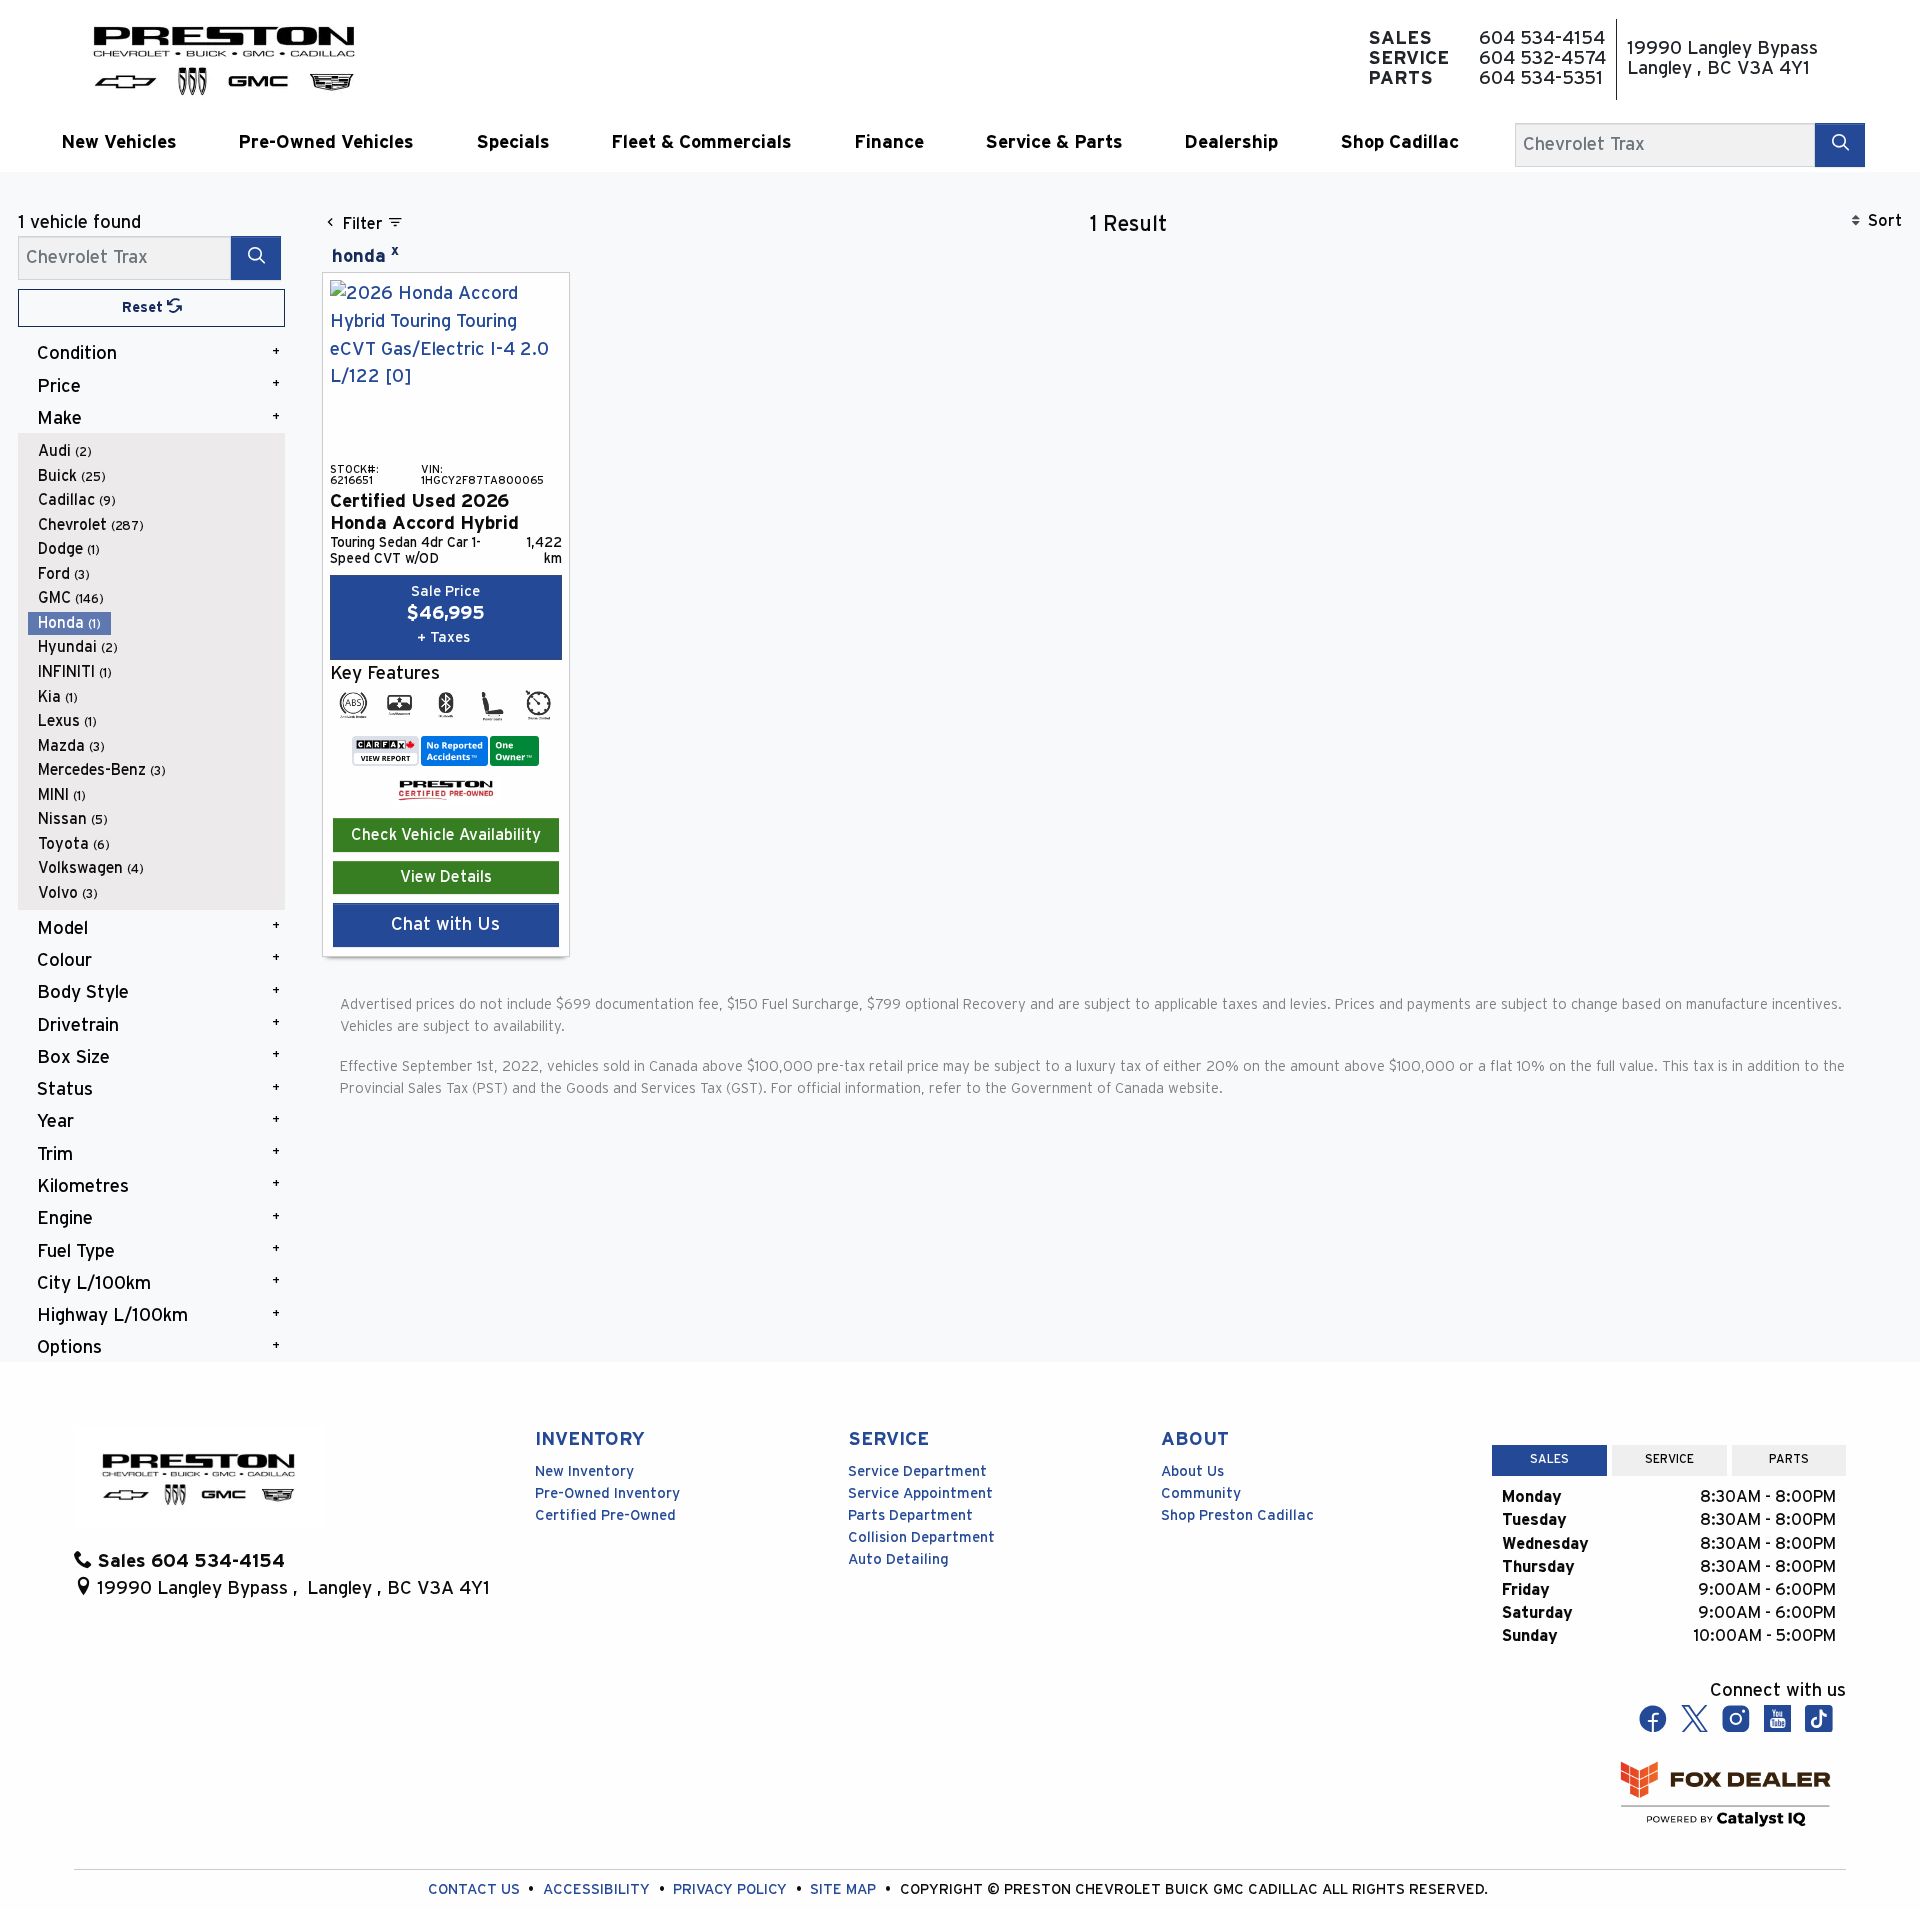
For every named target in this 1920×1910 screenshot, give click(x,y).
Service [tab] (1669, 1459)
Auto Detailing (898, 1559)
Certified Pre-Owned (605, 1515)
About (1195, 1439)
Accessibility (598, 1889)
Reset (144, 307)
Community (1201, 1493)
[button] (118, 142)
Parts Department (910, 1515)
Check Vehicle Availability (446, 835)
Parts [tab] (1789, 1459)
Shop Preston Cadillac (1237, 1515)
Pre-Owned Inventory (607, 1493)
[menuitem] (157, 451)
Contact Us (476, 1889)
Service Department (917, 1471)
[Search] (1840, 144)
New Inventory (584, 1471)
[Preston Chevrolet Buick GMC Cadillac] (224, 59)
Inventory (590, 1439)
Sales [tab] (1549, 1459)
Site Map (845, 1889)
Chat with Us (445, 924)
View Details (446, 877)
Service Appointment (920, 1493)
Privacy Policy (732, 1889)
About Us (1192, 1471)
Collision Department (921, 1537)
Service (888, 1439)
